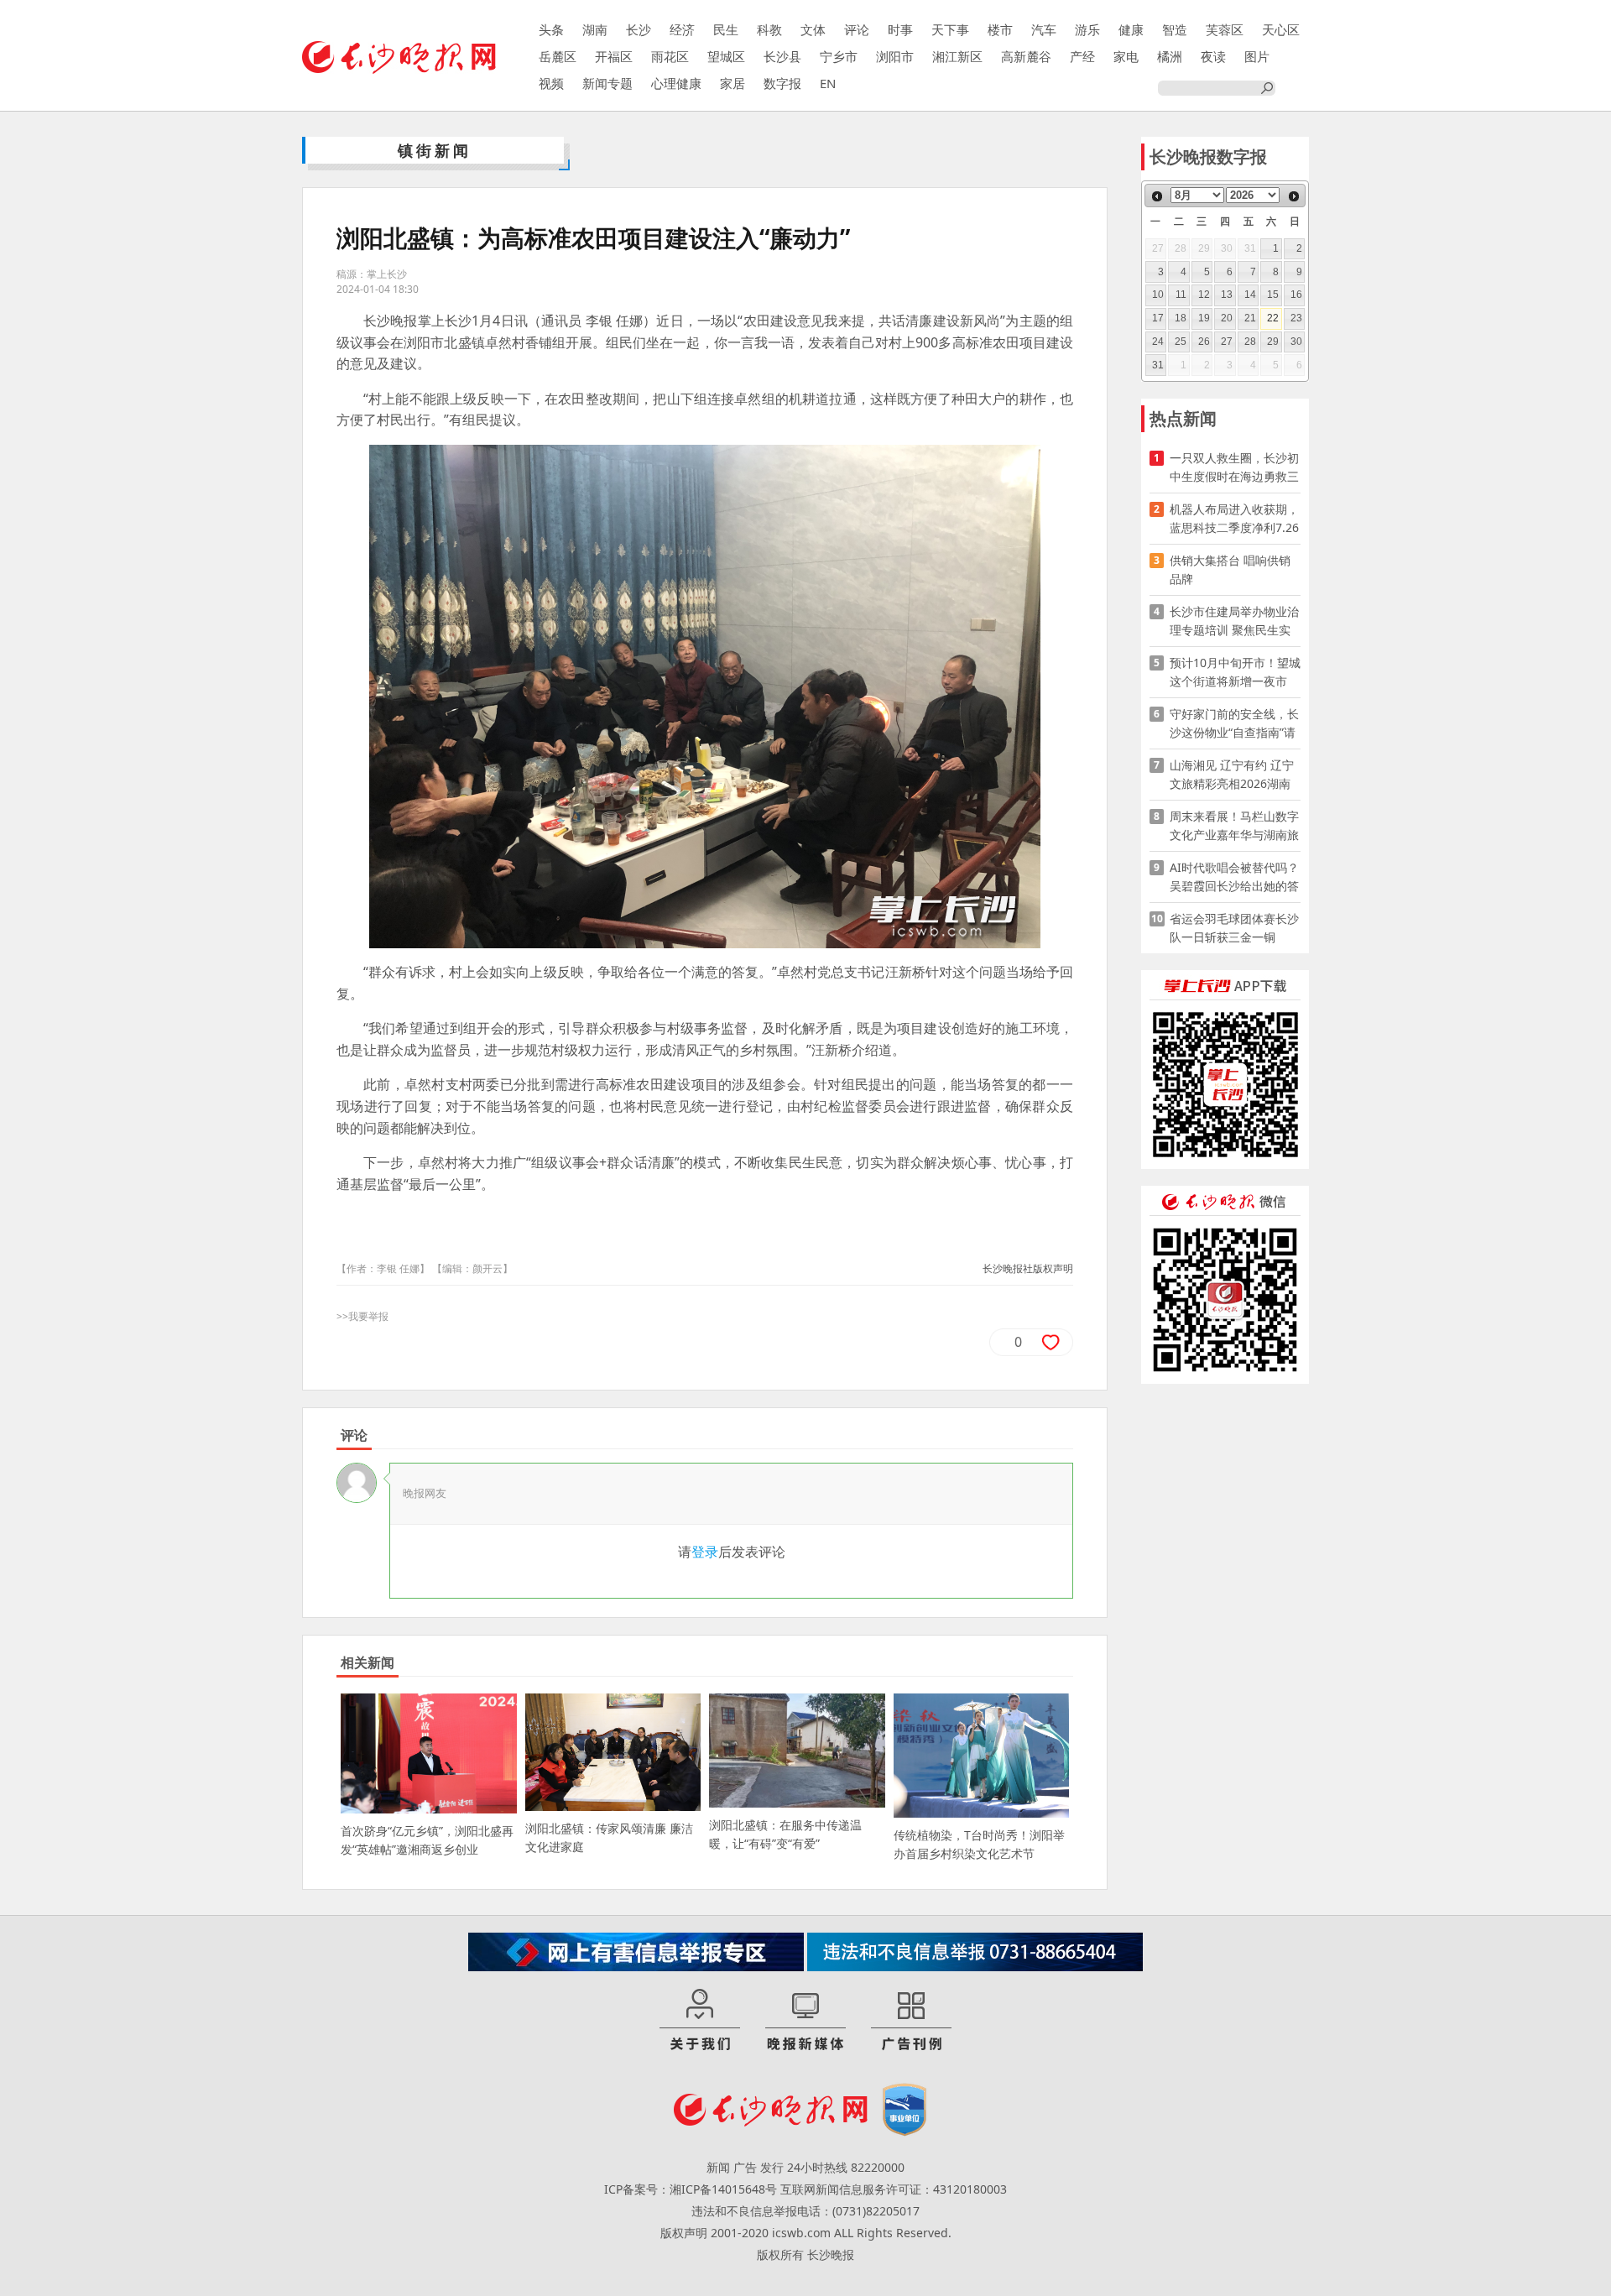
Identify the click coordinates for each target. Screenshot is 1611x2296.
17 (1158, 318)
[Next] (1294, 196)
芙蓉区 (1225, 29)
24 (1158, 342)
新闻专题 (607, 83)
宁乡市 (839, 56)
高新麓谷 (1026, 56)
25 (1181, 342)
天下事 (950, 29)
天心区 (1281, 29)
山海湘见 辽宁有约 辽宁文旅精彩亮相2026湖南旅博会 (1232, 775)
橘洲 (1170, 56)
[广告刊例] (911, 2021)
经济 (682, 29)
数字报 (782, 83)
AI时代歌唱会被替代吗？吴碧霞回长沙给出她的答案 (1234, 877)
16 (1296, 295)
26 (1204, 342)
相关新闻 (368, 1662)
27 (1227, 342)
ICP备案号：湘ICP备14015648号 (691, 2189)
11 (1181, 295)
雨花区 (670, 56)
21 (1250, 318)
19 (1204, 318)
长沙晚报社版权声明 (1028, 1268)
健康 (1131, 29)
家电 (1126, 56)
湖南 (595, 29)
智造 (1175, 29)
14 (1250, 295)
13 (1227, 295)
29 (1273, 342)
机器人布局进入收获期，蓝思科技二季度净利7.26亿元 (1234, 519)
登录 (705, 1552)
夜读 (1213, 56)
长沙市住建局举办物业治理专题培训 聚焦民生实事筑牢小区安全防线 (1234, 621)
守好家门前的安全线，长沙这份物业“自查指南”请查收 (1234, 724)
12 (1204, 295)
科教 (769, 29)
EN (828, 83)
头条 (551, 29)
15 (1273, 295)
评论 (857, 29)
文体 (813, 29)
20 (1227, 318)
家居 (733, 83)
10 (1158, 295)
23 (1296, 318)
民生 (726, 29)
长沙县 (782, 56)
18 (1181, 318)
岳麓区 (558, 56)
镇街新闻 (435, 150)
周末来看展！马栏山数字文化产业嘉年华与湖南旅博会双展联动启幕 (1234, 826)
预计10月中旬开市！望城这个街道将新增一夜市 (1235, 672)
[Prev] (1157, 196)
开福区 (614, 56)
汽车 (1044, 29)
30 (1296, 342)
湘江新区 (957, 56)
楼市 (1000, 29)
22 (1273, 318)
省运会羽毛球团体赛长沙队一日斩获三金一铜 (1234, 928)
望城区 (726, 56)
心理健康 (676, 83)
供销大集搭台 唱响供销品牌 (1230, 569)
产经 (1082, 56)
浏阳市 (895, 56)
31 (1158, 365)
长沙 (639, 29)
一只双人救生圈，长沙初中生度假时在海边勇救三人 (1234, 468)
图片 (1257, 56)
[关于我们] (700, 2021)
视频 (551, 83)
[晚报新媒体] (805, 2021)
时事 (900, 29)
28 (1250, 342)
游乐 (1087, 29)
